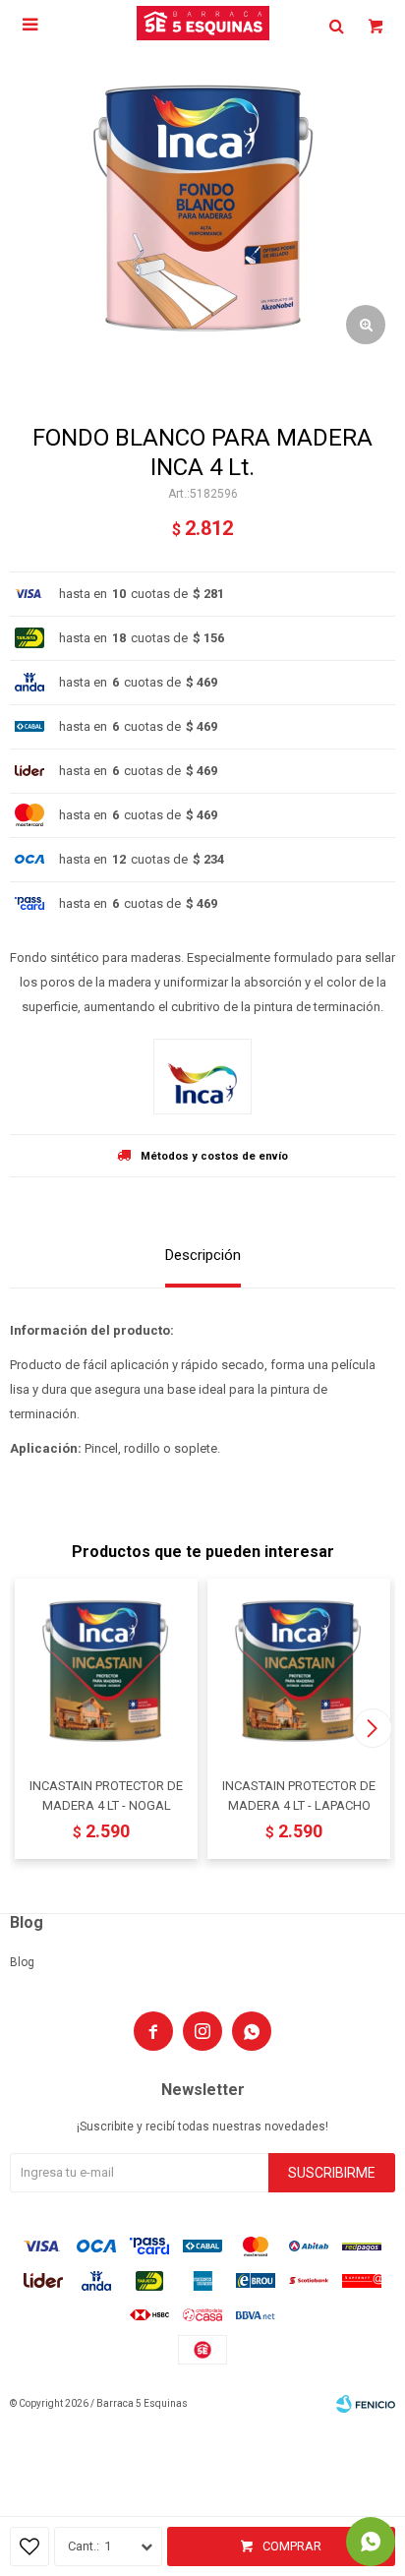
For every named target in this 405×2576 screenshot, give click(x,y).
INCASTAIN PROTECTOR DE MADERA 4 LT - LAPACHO (299, 1796)
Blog (22, 1962)
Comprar (292, 2546)
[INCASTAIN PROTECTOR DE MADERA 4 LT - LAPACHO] (299, 1670)
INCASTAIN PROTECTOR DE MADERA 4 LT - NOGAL (106, 1796)
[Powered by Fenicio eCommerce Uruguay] (366, 2404)
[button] (372, 1728)
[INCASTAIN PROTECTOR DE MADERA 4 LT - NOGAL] (106, 1670)
